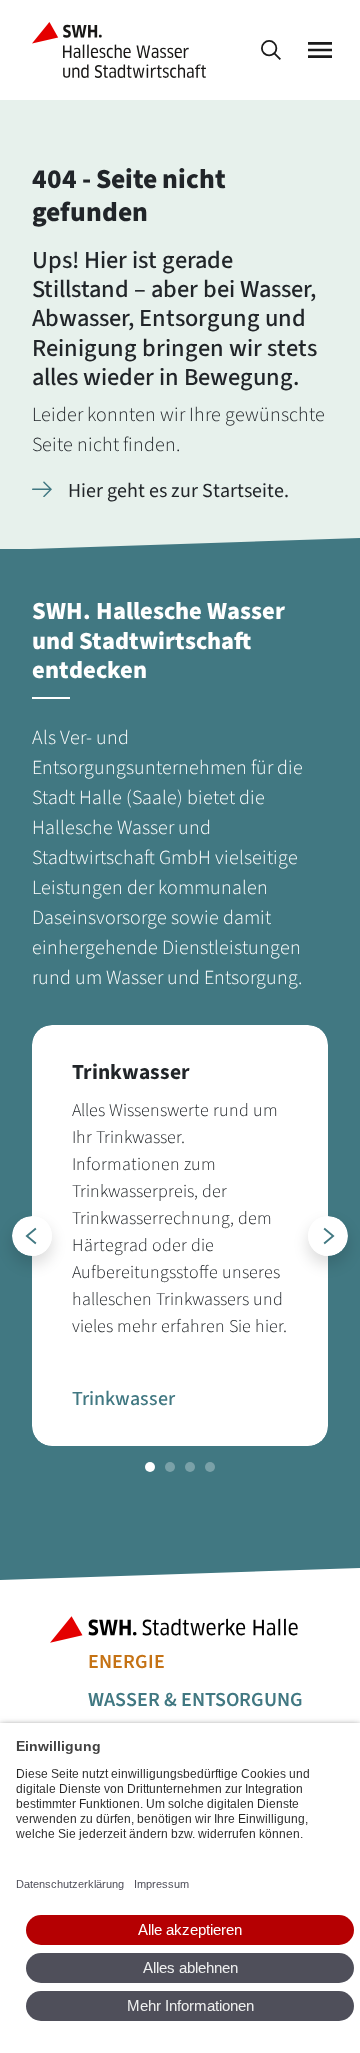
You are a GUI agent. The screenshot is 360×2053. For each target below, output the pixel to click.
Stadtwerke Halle (180, 1629)
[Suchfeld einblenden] (271, 50)
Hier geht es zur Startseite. (178, 491)
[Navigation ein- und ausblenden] (320, 50)
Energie (126, 1662)
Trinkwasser (123, 1399)
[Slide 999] (150, 1467)
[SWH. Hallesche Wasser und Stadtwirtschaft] (123, 50)
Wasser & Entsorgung (195, 1700)
